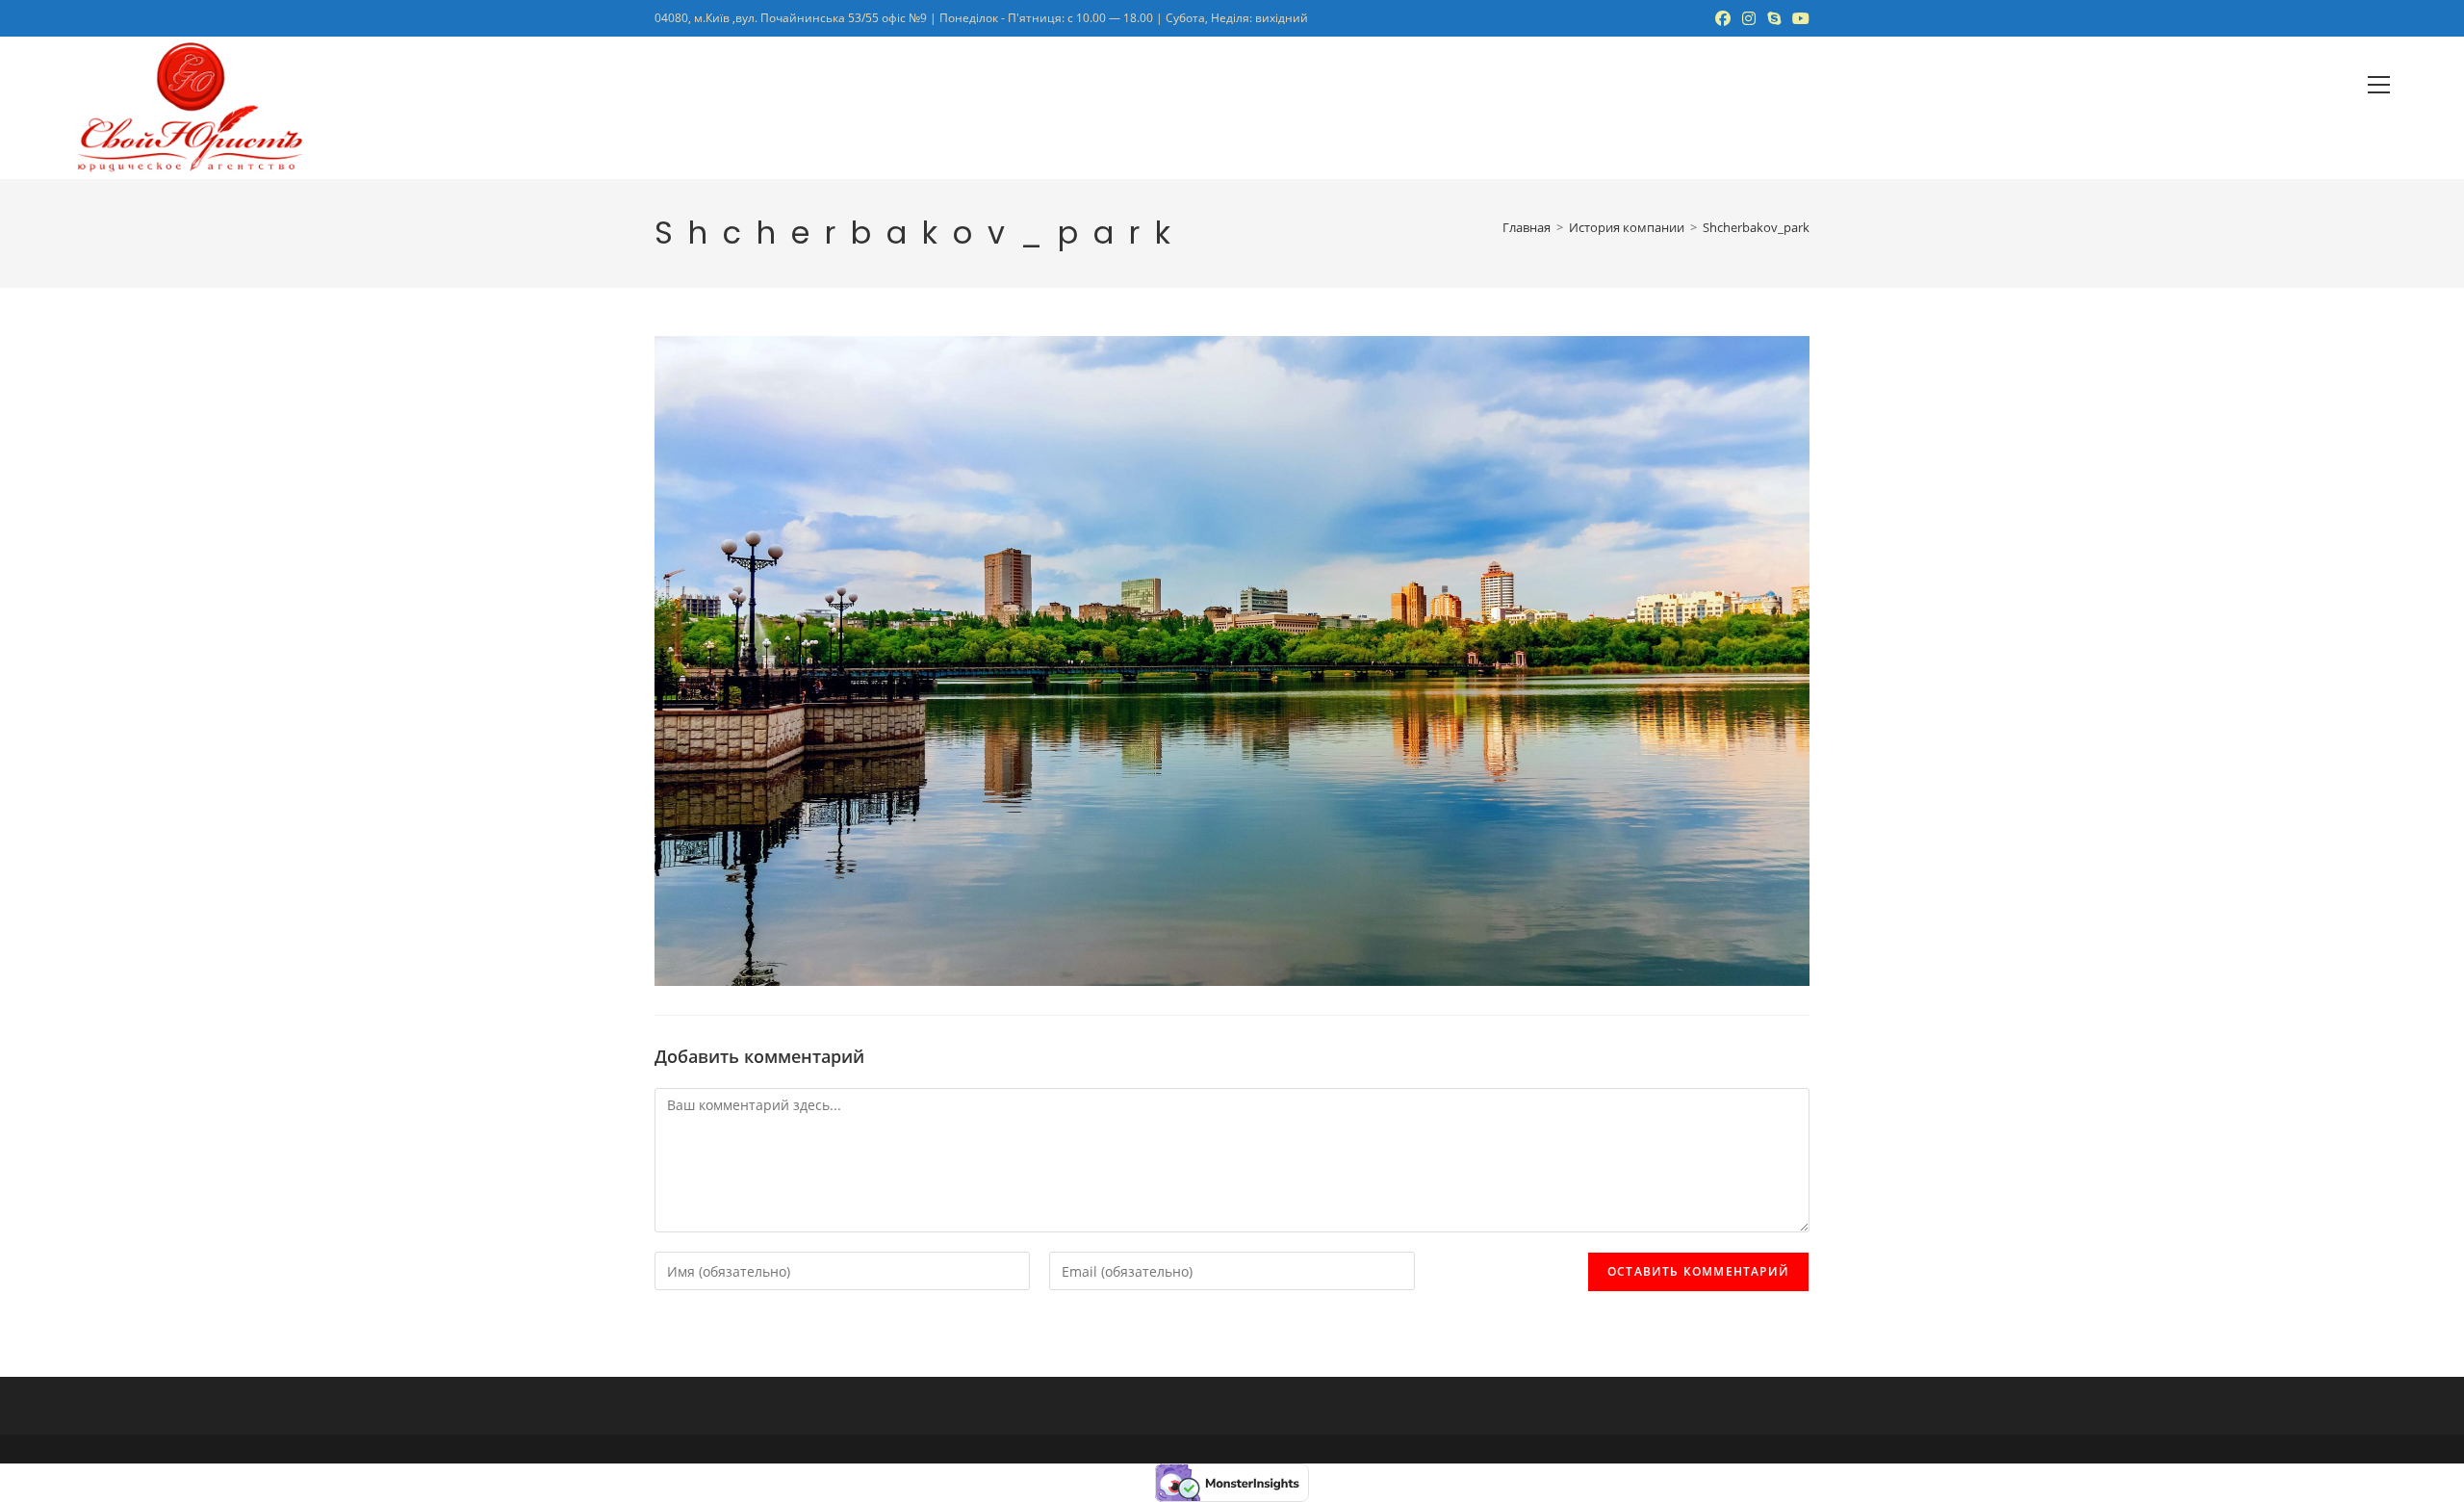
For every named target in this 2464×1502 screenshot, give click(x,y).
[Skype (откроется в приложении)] (1774, 18)
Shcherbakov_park (1756, 227)
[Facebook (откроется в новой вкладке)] (1723, 18)
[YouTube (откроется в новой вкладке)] (1798, 18)
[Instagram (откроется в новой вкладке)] (1749, 18)
